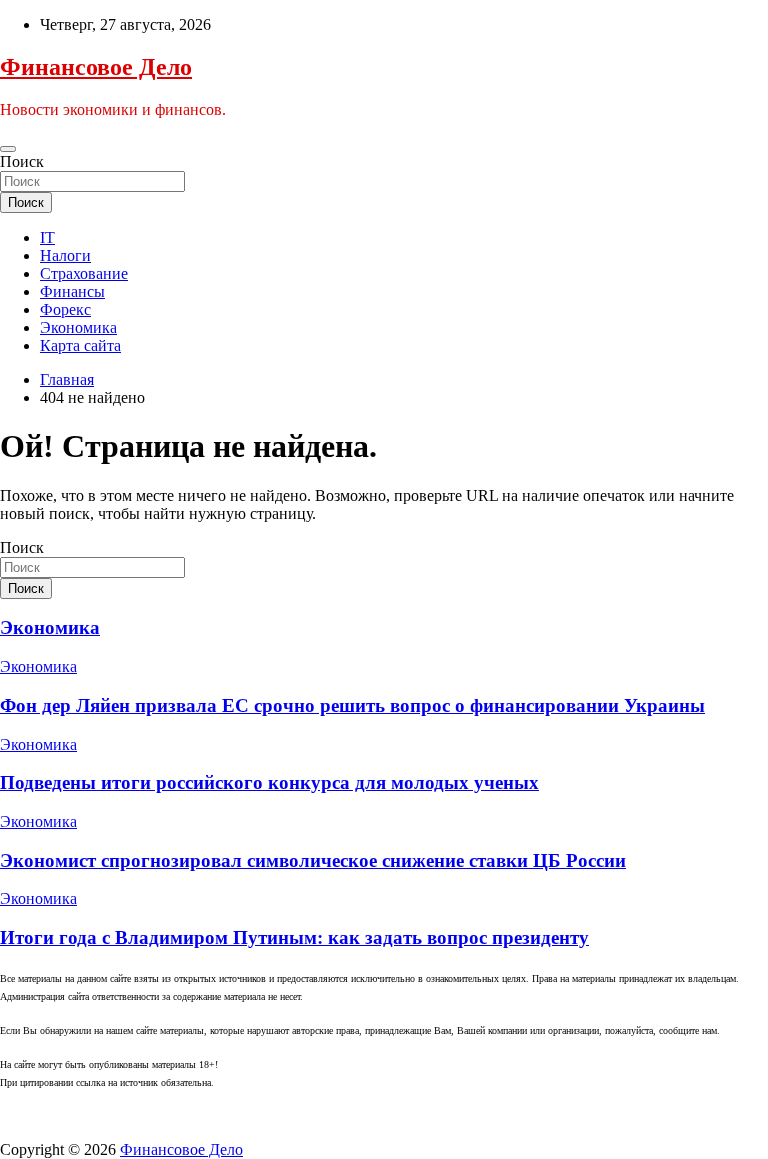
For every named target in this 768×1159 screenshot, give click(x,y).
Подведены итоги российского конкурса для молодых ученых (269, 782)
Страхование (84, 273)
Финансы (72, 291)
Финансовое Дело (96, 67)
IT (47, 237)
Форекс (65, 309)
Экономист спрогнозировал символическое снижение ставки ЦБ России (313, 860)
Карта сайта (80, 345)
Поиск (22, 161)
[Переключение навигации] (8, 149)
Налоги (65, 255)
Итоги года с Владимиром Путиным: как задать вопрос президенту (294, 937)
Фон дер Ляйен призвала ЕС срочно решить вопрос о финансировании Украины (352, 705)
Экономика (78, 327)
